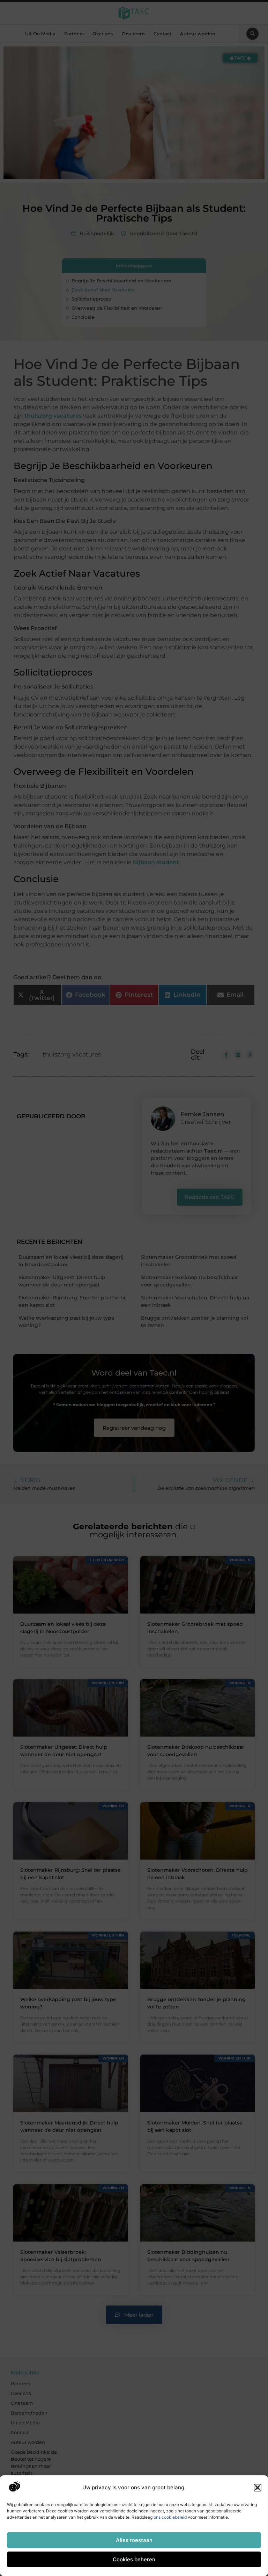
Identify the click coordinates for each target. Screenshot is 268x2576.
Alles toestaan (134, 2540)
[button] (258, 2488)
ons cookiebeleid (170, 2517)
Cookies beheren (134, 2559)
